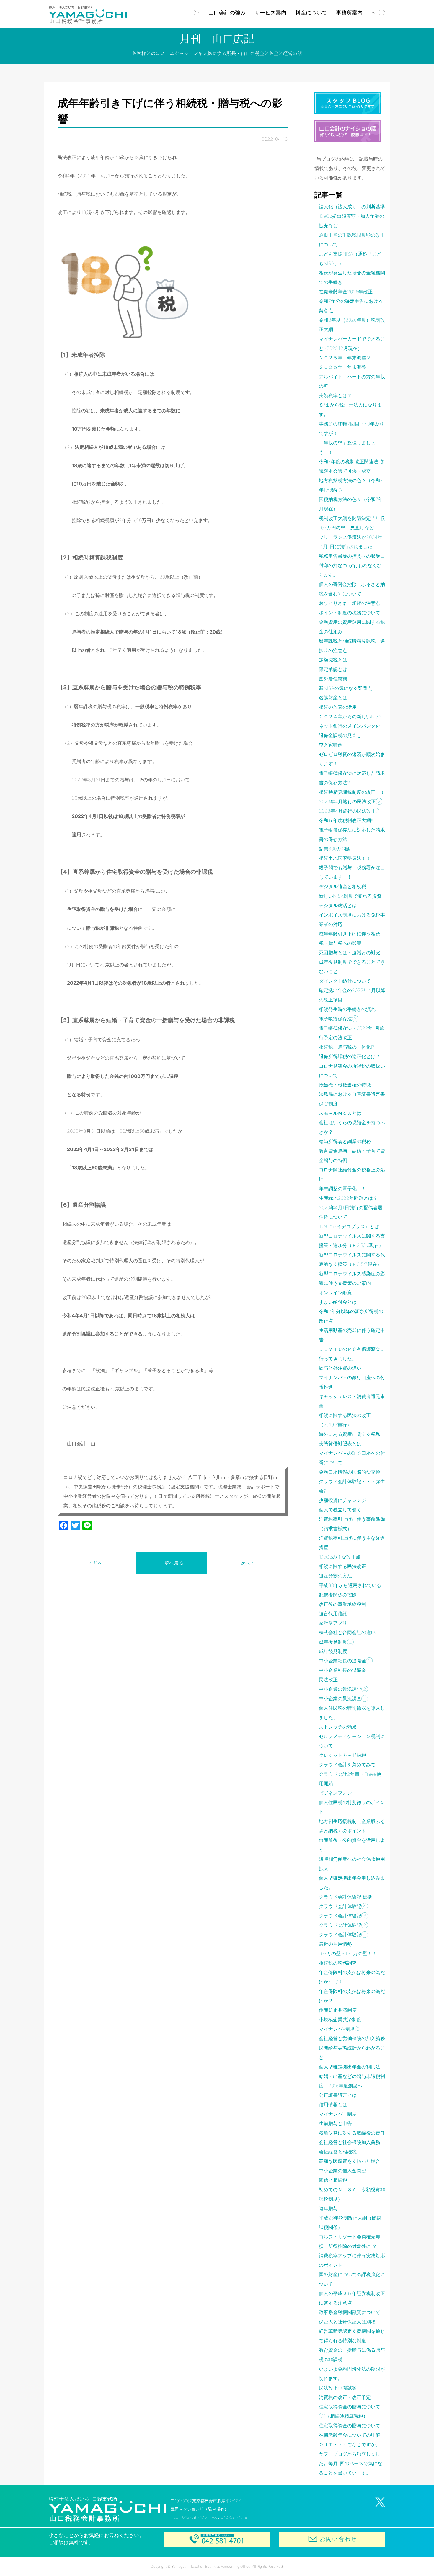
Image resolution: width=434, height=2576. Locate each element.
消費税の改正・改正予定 (345, 2397)
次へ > (248, 1563)
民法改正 (328, 1680)
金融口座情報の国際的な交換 (350, 1472)
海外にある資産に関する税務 (350, 1434)
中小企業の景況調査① (343, 1698)
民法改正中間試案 (338, 2388)
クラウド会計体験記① (343, 1935)
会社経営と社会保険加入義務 (350, 2142)
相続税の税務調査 (338, 1963)
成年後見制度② (336, 1642)
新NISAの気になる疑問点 (345, 688)
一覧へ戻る (172, 1563)
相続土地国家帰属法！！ (345, 858)
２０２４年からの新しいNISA (350, 716)
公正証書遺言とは (338, 2095)
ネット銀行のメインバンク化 (350, 726)
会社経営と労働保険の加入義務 (352, 2038)
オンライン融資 (335, 1292)
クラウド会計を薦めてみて (347, 1765)
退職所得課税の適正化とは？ (350, 1056)
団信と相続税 (333, 2180)
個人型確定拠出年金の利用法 (350, 2067)
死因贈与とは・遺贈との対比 (350, 953)
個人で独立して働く (340, 1510)
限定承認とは (333, 669)
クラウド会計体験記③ (343, 1916)
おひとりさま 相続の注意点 (350, 603)
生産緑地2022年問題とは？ (348, 1198)
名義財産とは (333, 698)
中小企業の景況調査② (343, 1689)
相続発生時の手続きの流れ (347, 1009)
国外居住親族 (333, 679)
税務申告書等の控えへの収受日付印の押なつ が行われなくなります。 (352, 565)
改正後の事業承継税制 (342, 1604)
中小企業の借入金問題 (342, 2171)
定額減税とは (333, 660)
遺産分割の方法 (335, 1576)
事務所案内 (349, 13)
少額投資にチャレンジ (342, 1500)
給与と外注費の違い (340, 1368)
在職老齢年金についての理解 (350, 2435)
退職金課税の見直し (340, 735)
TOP (195, 13)
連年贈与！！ (333, 2208)
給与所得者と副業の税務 (345, 1141)
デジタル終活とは (338, 905)
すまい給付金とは (338, 1302)
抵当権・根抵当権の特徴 (345, 1085)
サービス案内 (270, 13)
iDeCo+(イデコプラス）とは (349, 1226)
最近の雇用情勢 (335, 1944)
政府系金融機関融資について (350, 2312)
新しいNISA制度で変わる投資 (350, 896)
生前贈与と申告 (335, 2123)
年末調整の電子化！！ (342, 1189)
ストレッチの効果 (338, 1727)
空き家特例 (331, 745)
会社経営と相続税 (338, 2152)
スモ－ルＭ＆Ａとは (340, 1113)
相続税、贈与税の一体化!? (347, 1047)
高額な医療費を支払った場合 (350, 2161)
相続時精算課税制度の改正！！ (352, 792)
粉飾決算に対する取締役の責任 (352, 2133)
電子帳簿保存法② (339, 1019)
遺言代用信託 (333, 1613)
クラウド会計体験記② (343, 1925)
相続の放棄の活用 (338, 707)
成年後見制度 (333, 1651)
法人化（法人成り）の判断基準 (352, 207)
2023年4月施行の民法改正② (351, 801)
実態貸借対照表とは (340, 1444)
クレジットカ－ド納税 (342, 1755)
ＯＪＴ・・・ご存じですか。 (350, 2444)
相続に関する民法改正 (342, 1566)
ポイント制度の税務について (350, 613)
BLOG (378, 13)
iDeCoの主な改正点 (340, 1557)
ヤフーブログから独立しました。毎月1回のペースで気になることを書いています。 (351, 2463)
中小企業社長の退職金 (342, 1670)
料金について (311, 13)
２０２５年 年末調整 (342, 367)
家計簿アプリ (333, 1623)
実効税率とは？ (335, 395)
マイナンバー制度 (338, 2114)
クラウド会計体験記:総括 (345, 1897)
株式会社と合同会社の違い (347, 1632)
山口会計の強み (227, 13)
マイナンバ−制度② (340, 2029)
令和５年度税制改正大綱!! (346, 820)
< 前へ (96, 1563)
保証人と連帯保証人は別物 (347, 2322)
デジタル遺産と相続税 (342, 886)
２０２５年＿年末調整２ (345, 358)
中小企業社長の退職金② (346, 1661)
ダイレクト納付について (345, 981)
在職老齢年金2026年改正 (346, 292)
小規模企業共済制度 (340, 2019)
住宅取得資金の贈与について (350, 2426)
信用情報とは (333, 2104)
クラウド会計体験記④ (343, 1906)
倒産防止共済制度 (338, 2010)
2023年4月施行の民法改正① (351, 811)
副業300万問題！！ (340, 849)
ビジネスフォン (335, 1793)
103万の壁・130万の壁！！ (348, 1953)
